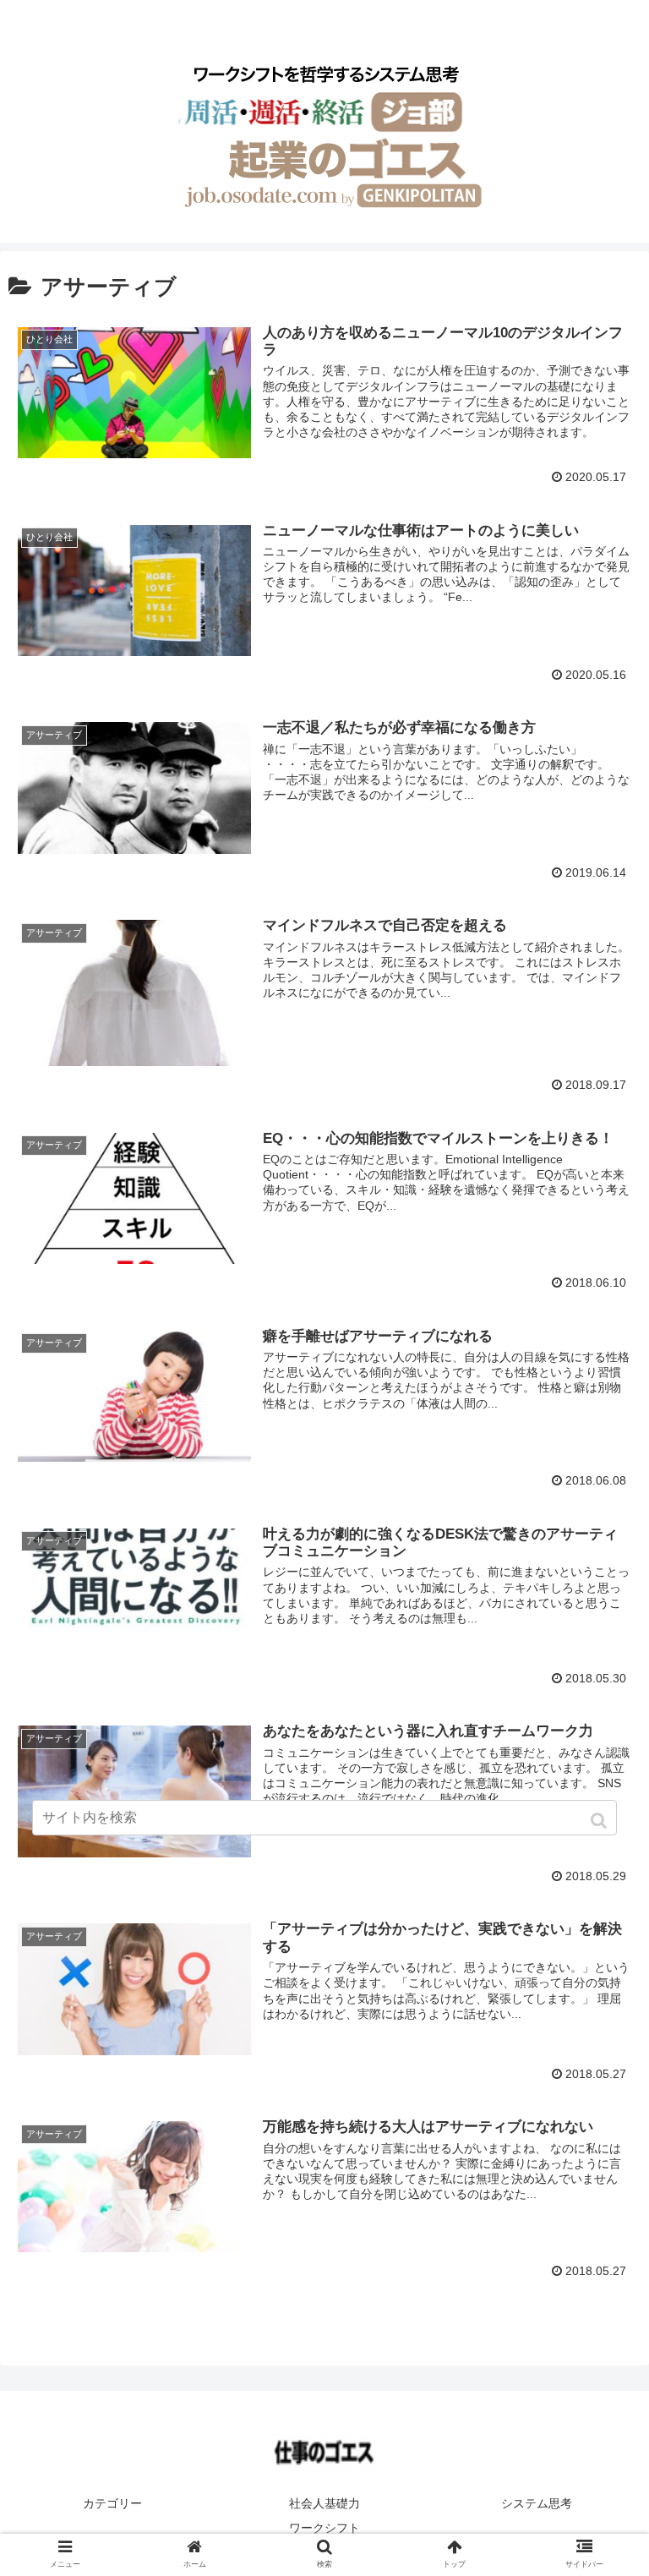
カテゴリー (112, 2503)
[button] (600, 1821)
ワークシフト (324, 2528)
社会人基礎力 (324, 2503)
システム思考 (537, 2503)
